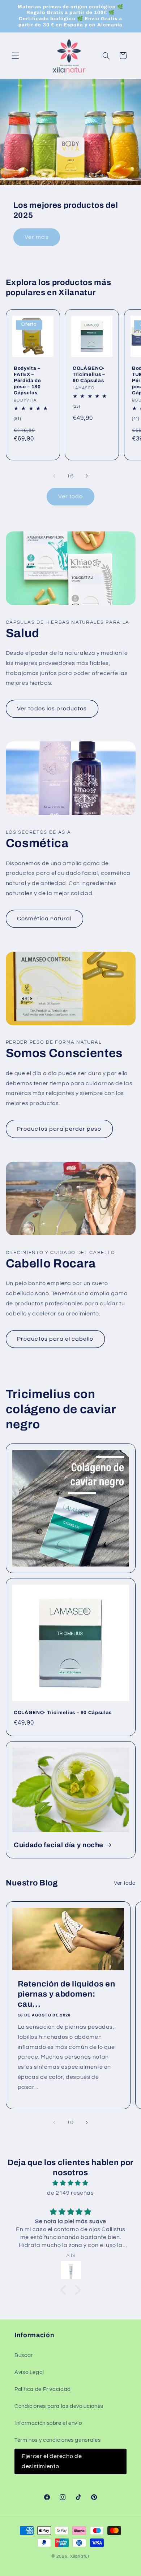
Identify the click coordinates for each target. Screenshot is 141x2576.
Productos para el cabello (55, 1339)
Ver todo (70, 496)
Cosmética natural (44, 919)
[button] (15, 56)
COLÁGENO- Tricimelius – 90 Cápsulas (89, 374)
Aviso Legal (29, 2372)
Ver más (37, 237)
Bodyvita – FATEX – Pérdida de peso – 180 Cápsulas (27, 380)
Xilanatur (80, 2556)
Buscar (24, 2355)
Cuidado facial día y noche (59, 1845)
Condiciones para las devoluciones (59, 2406)
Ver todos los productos (52, 709)
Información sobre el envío (48, 2423)
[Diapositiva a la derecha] (87, 476)
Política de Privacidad (43, 2389)
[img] (71, 2183)
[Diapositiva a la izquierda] (54, 476)
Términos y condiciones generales (57, 2440)
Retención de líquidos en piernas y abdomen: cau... (66, 1994)
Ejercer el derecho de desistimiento (52, 2461)
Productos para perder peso (59, 1129)
